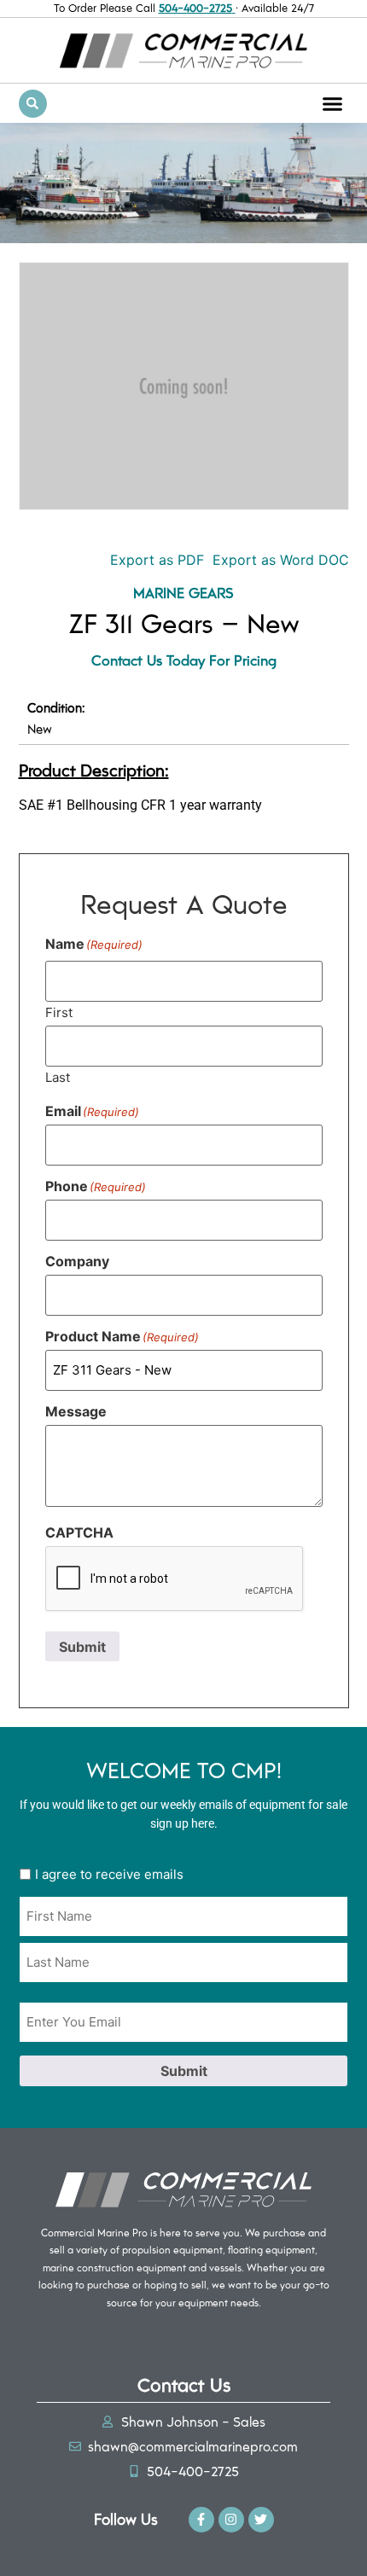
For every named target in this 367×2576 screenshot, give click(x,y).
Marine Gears (183, 592)
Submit (82, 1647)
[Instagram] (231, 2520)
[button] (333, 103)
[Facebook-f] (201, 2520)
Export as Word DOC (281, 560)
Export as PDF (155, 560)
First (59, 1012)
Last (58, 1076)
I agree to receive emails (109, 1874)
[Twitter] (261, 2520)
